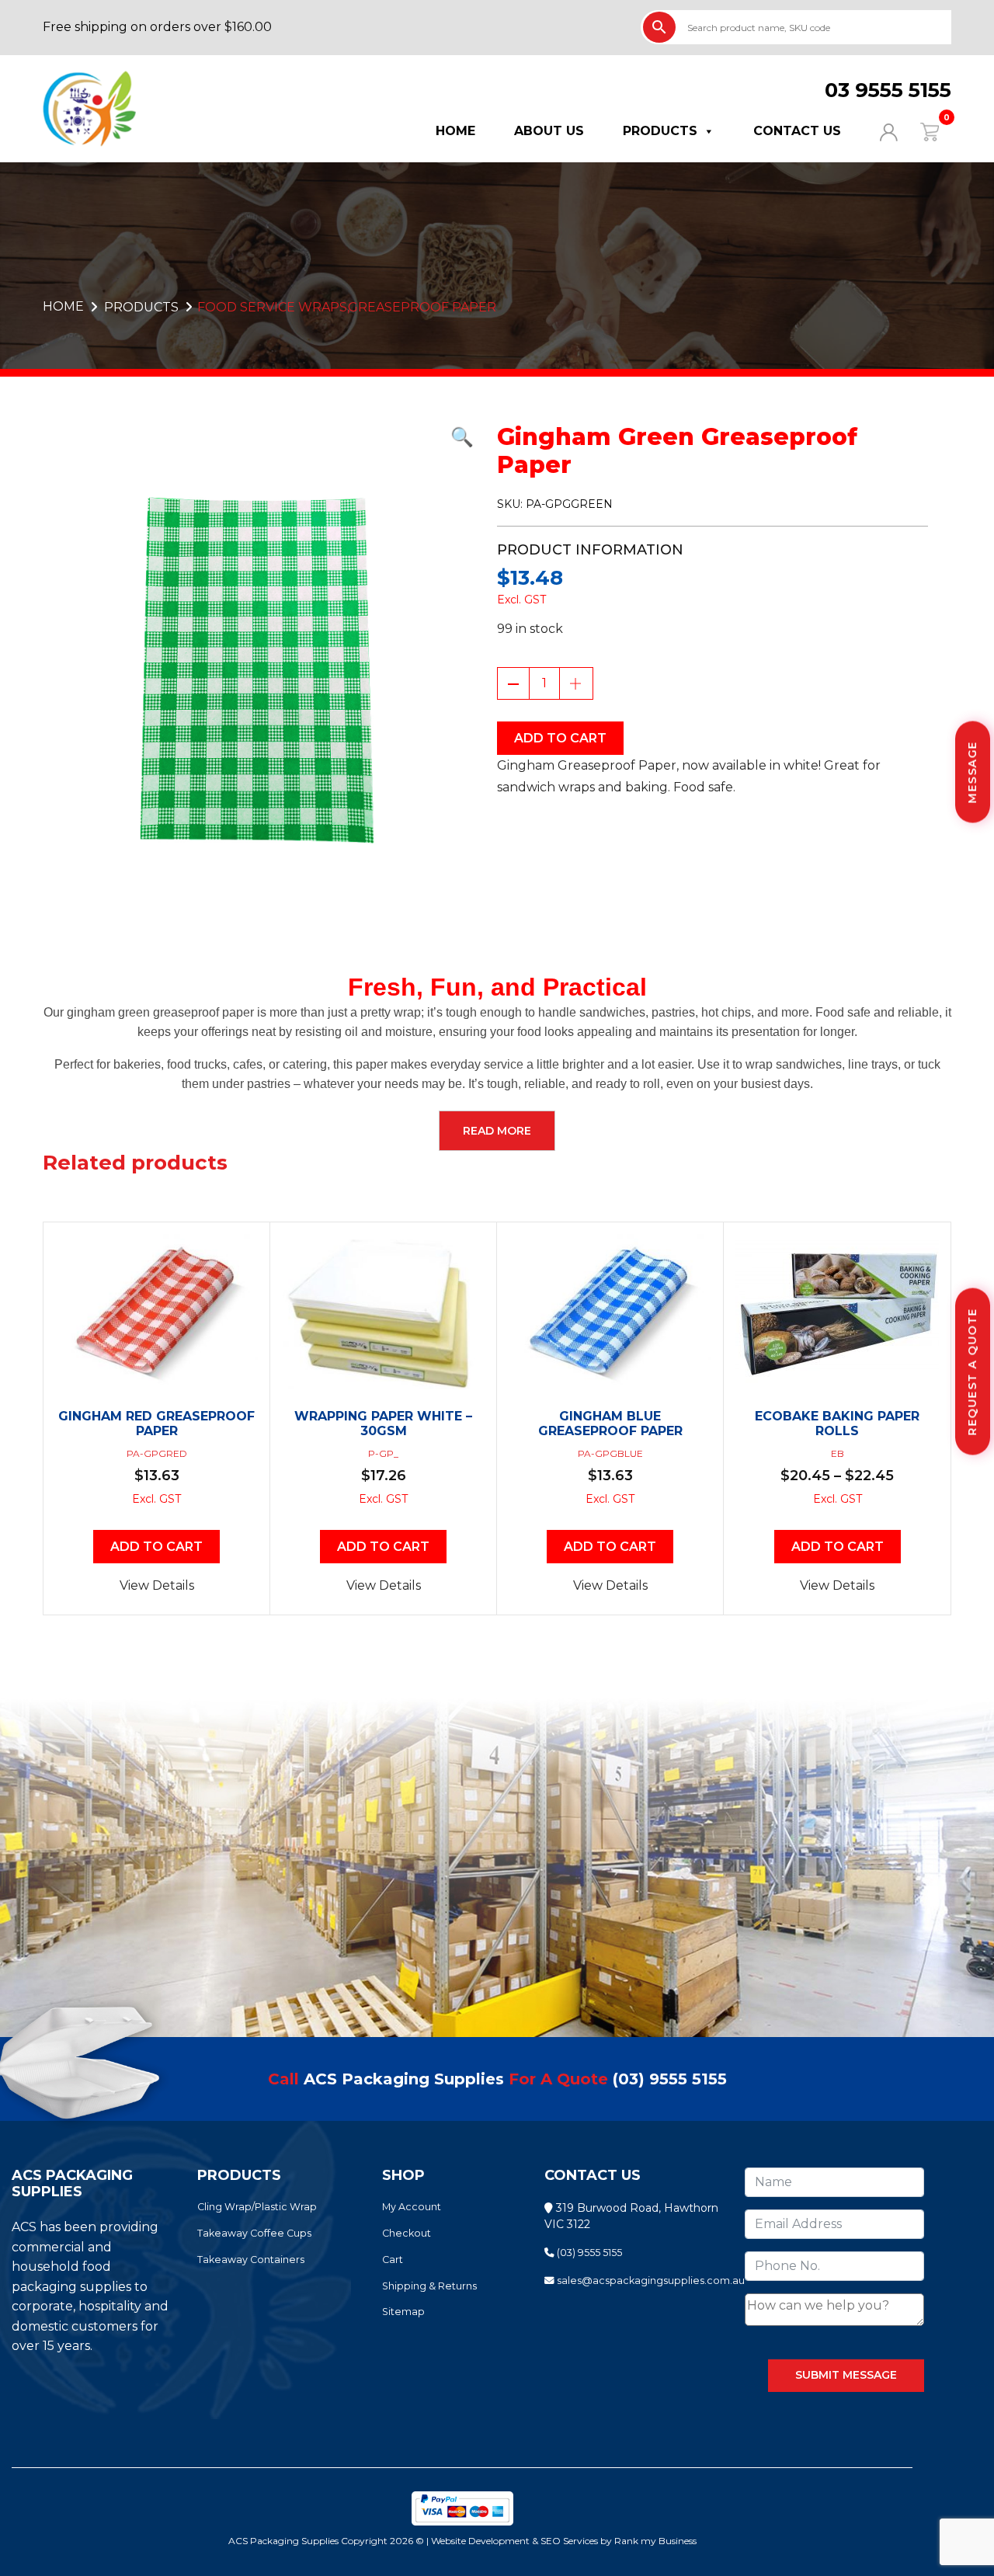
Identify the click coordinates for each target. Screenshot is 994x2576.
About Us (549, 131)
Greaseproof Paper (422, 307)
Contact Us (797, 131)
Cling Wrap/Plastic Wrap (257, 2207)
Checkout (407, 2233)
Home (455, 131)
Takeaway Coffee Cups (254, 2233)
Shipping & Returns (429, 2286)
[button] (258, 437)
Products (660, 131)
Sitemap (403, 2312)
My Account (412, 2207)
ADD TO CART (560, 738)
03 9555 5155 (888, 90)
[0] (920, 131)
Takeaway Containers (251, 2260)
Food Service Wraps (272, 307)
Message (972, 772)
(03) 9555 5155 (670, 2079)
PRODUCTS (141, 307)
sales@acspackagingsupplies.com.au (650, 2281)
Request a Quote (972, 1372)
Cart (393, 2260)
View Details (157, 1585)
